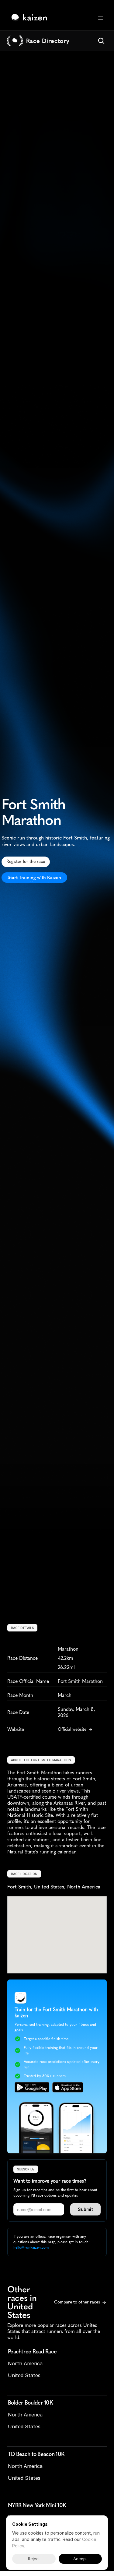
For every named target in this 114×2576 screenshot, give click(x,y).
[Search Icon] (101, 41)
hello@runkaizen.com (31, 2247)
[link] (31, 18)
